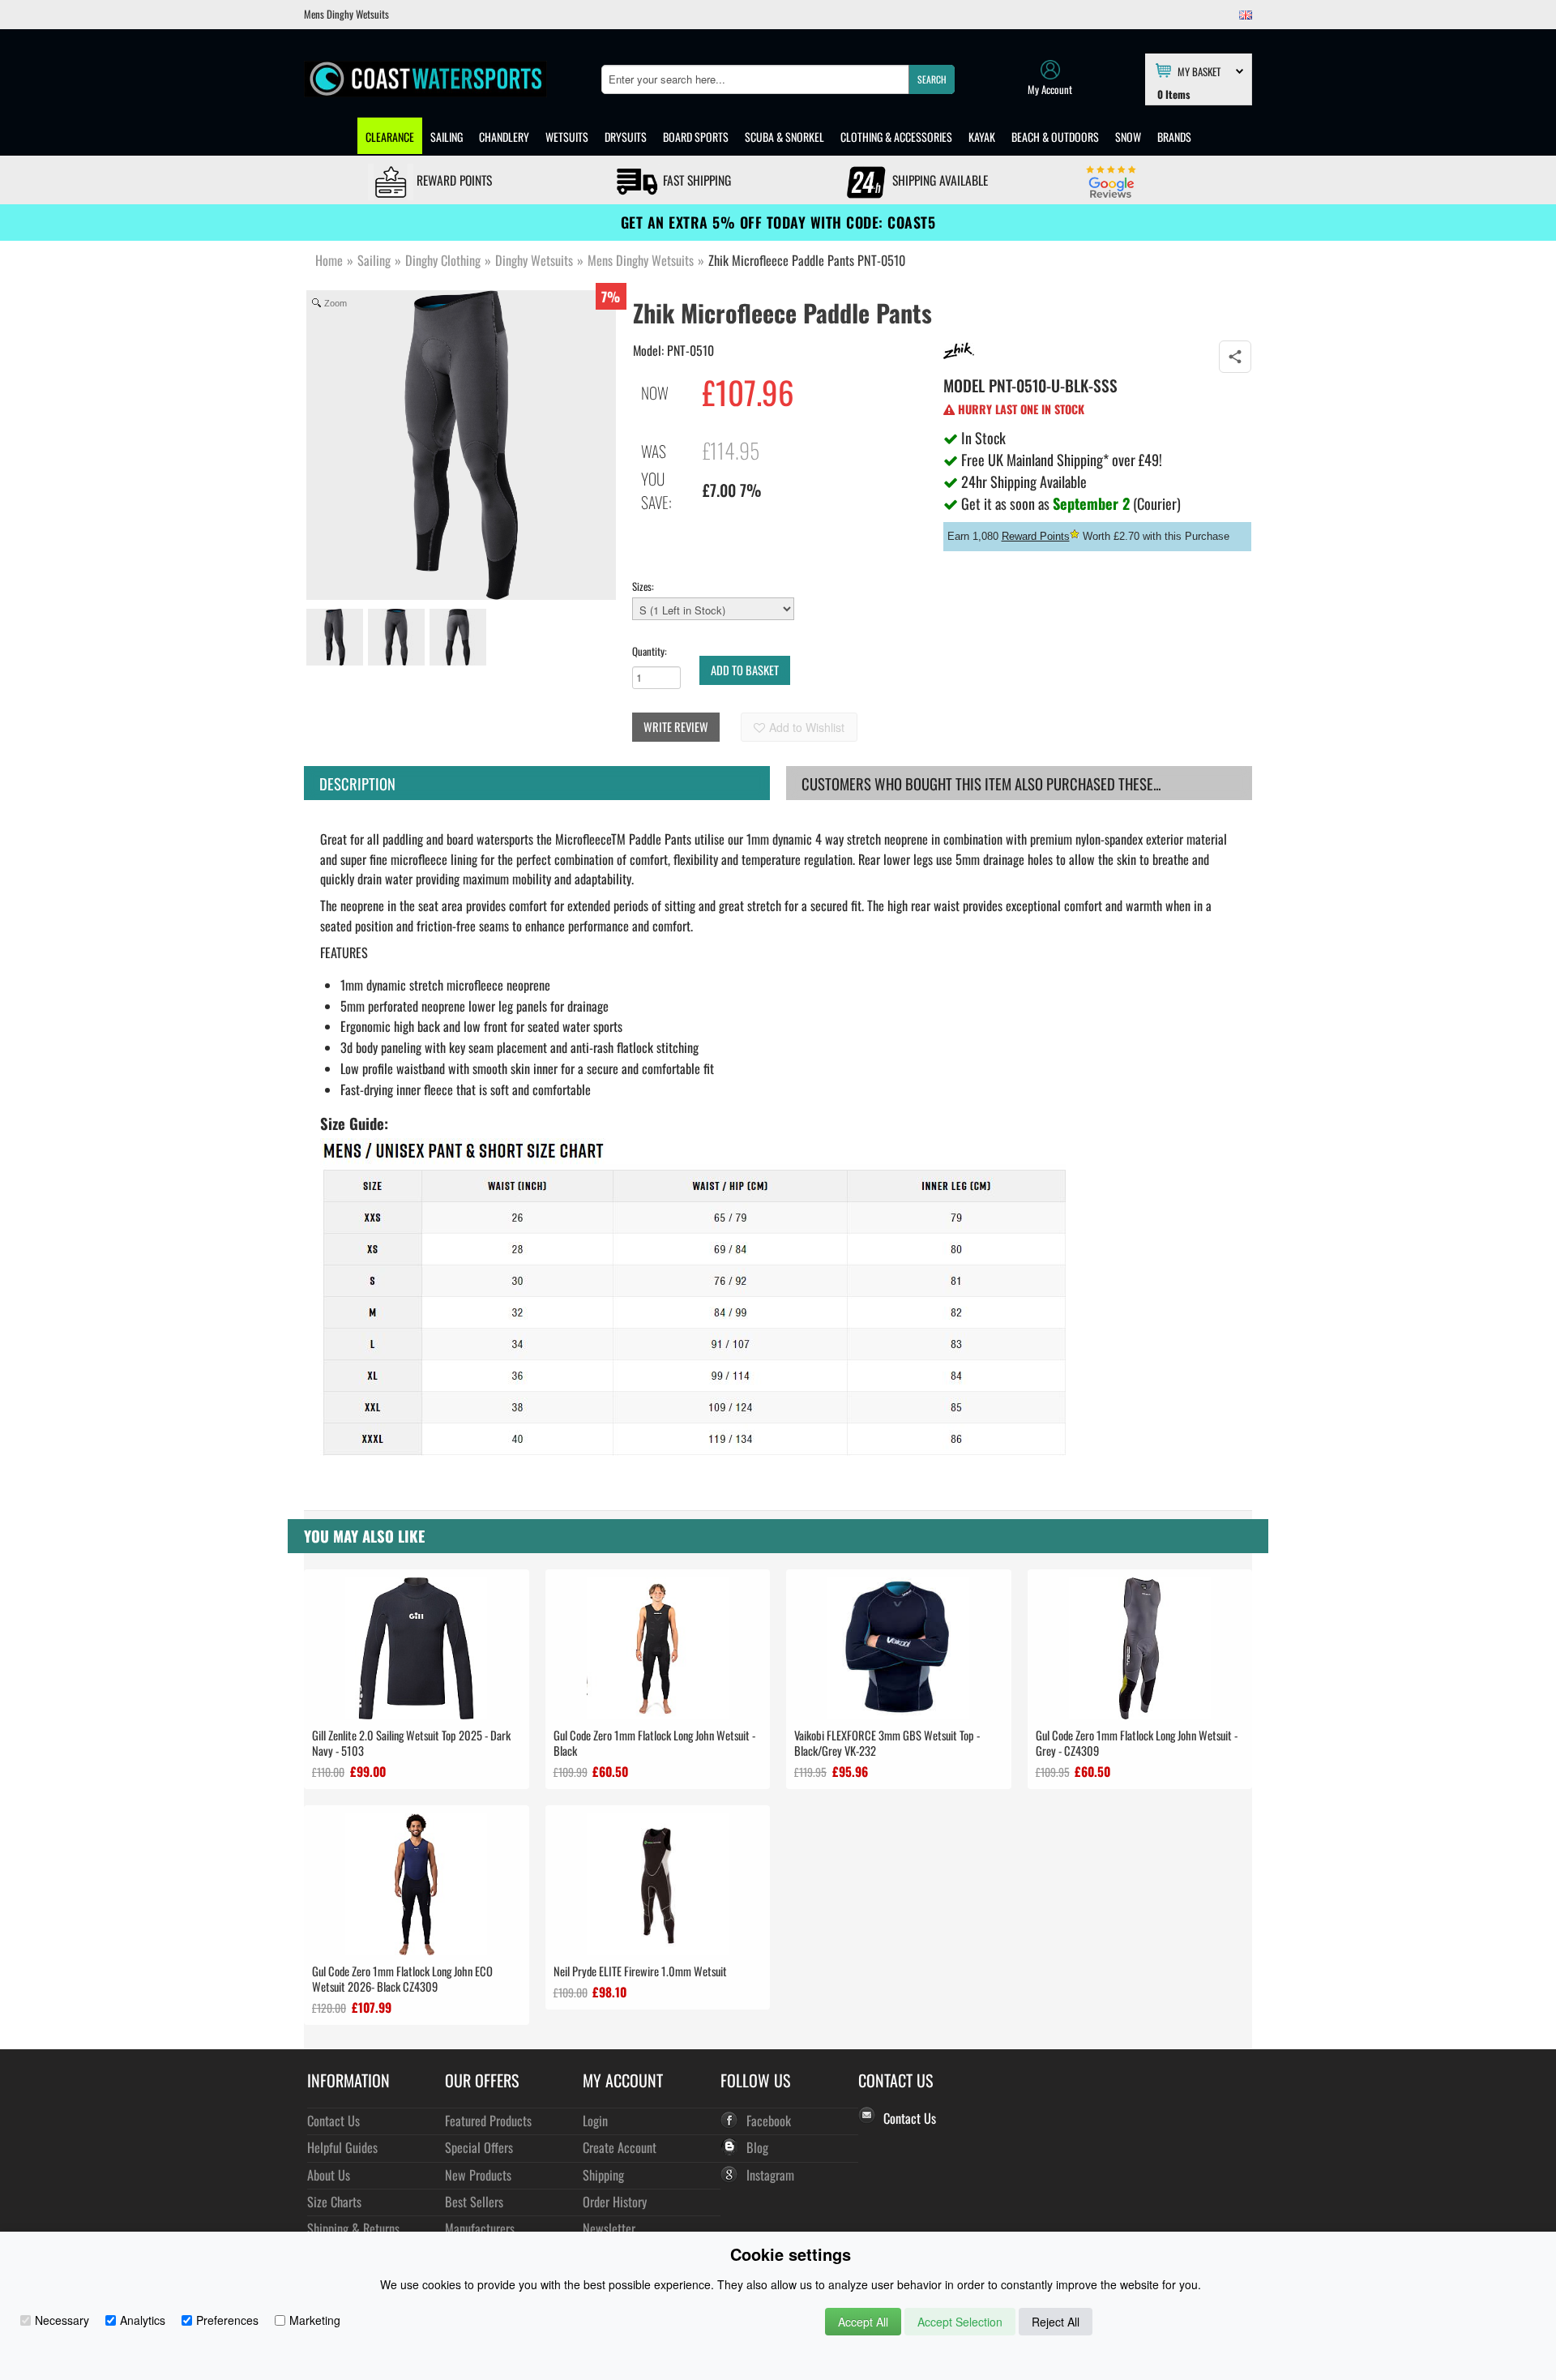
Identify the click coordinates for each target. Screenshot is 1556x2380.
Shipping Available (938, 180)
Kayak (982, 137)
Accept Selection (960, 2322)
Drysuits (626, 137)
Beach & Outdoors (1055, 137)
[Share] (1235, 357)
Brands (1174, 137)
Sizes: (643, 586)
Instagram (770, 2175)
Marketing (315, 2320)
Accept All (863, 2322)
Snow (1128, 137)
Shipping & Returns (353, 2228)
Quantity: (650, 651)
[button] (932, 79)
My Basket (1199, 71)
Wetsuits (567, 137)
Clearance (390, 137)
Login (595, 2120)
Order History (615, 2201)
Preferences (227, 2320)
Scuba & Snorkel (784, 137)
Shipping (603, 2175)
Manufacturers (480, 2228)
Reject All (1056, 2322)
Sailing (447, 137)
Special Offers (479, 2147)
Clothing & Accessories (896, 137)
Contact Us (333, 2120)
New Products (478, 2175)
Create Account (620, 2147)
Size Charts (334, 2201)
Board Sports (696, 137)
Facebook (769, 2120)
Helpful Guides (342, 2147)
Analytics (143, 2320)
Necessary (62, 2320)
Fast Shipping (695, 180)
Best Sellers (474, 2201)
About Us (329, 2175)
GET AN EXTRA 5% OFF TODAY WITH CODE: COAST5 (778, 222)
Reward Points (453, 180)
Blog (757, 2147)
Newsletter (609, 2228)
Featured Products (488, 2120)
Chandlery (504, 137)
